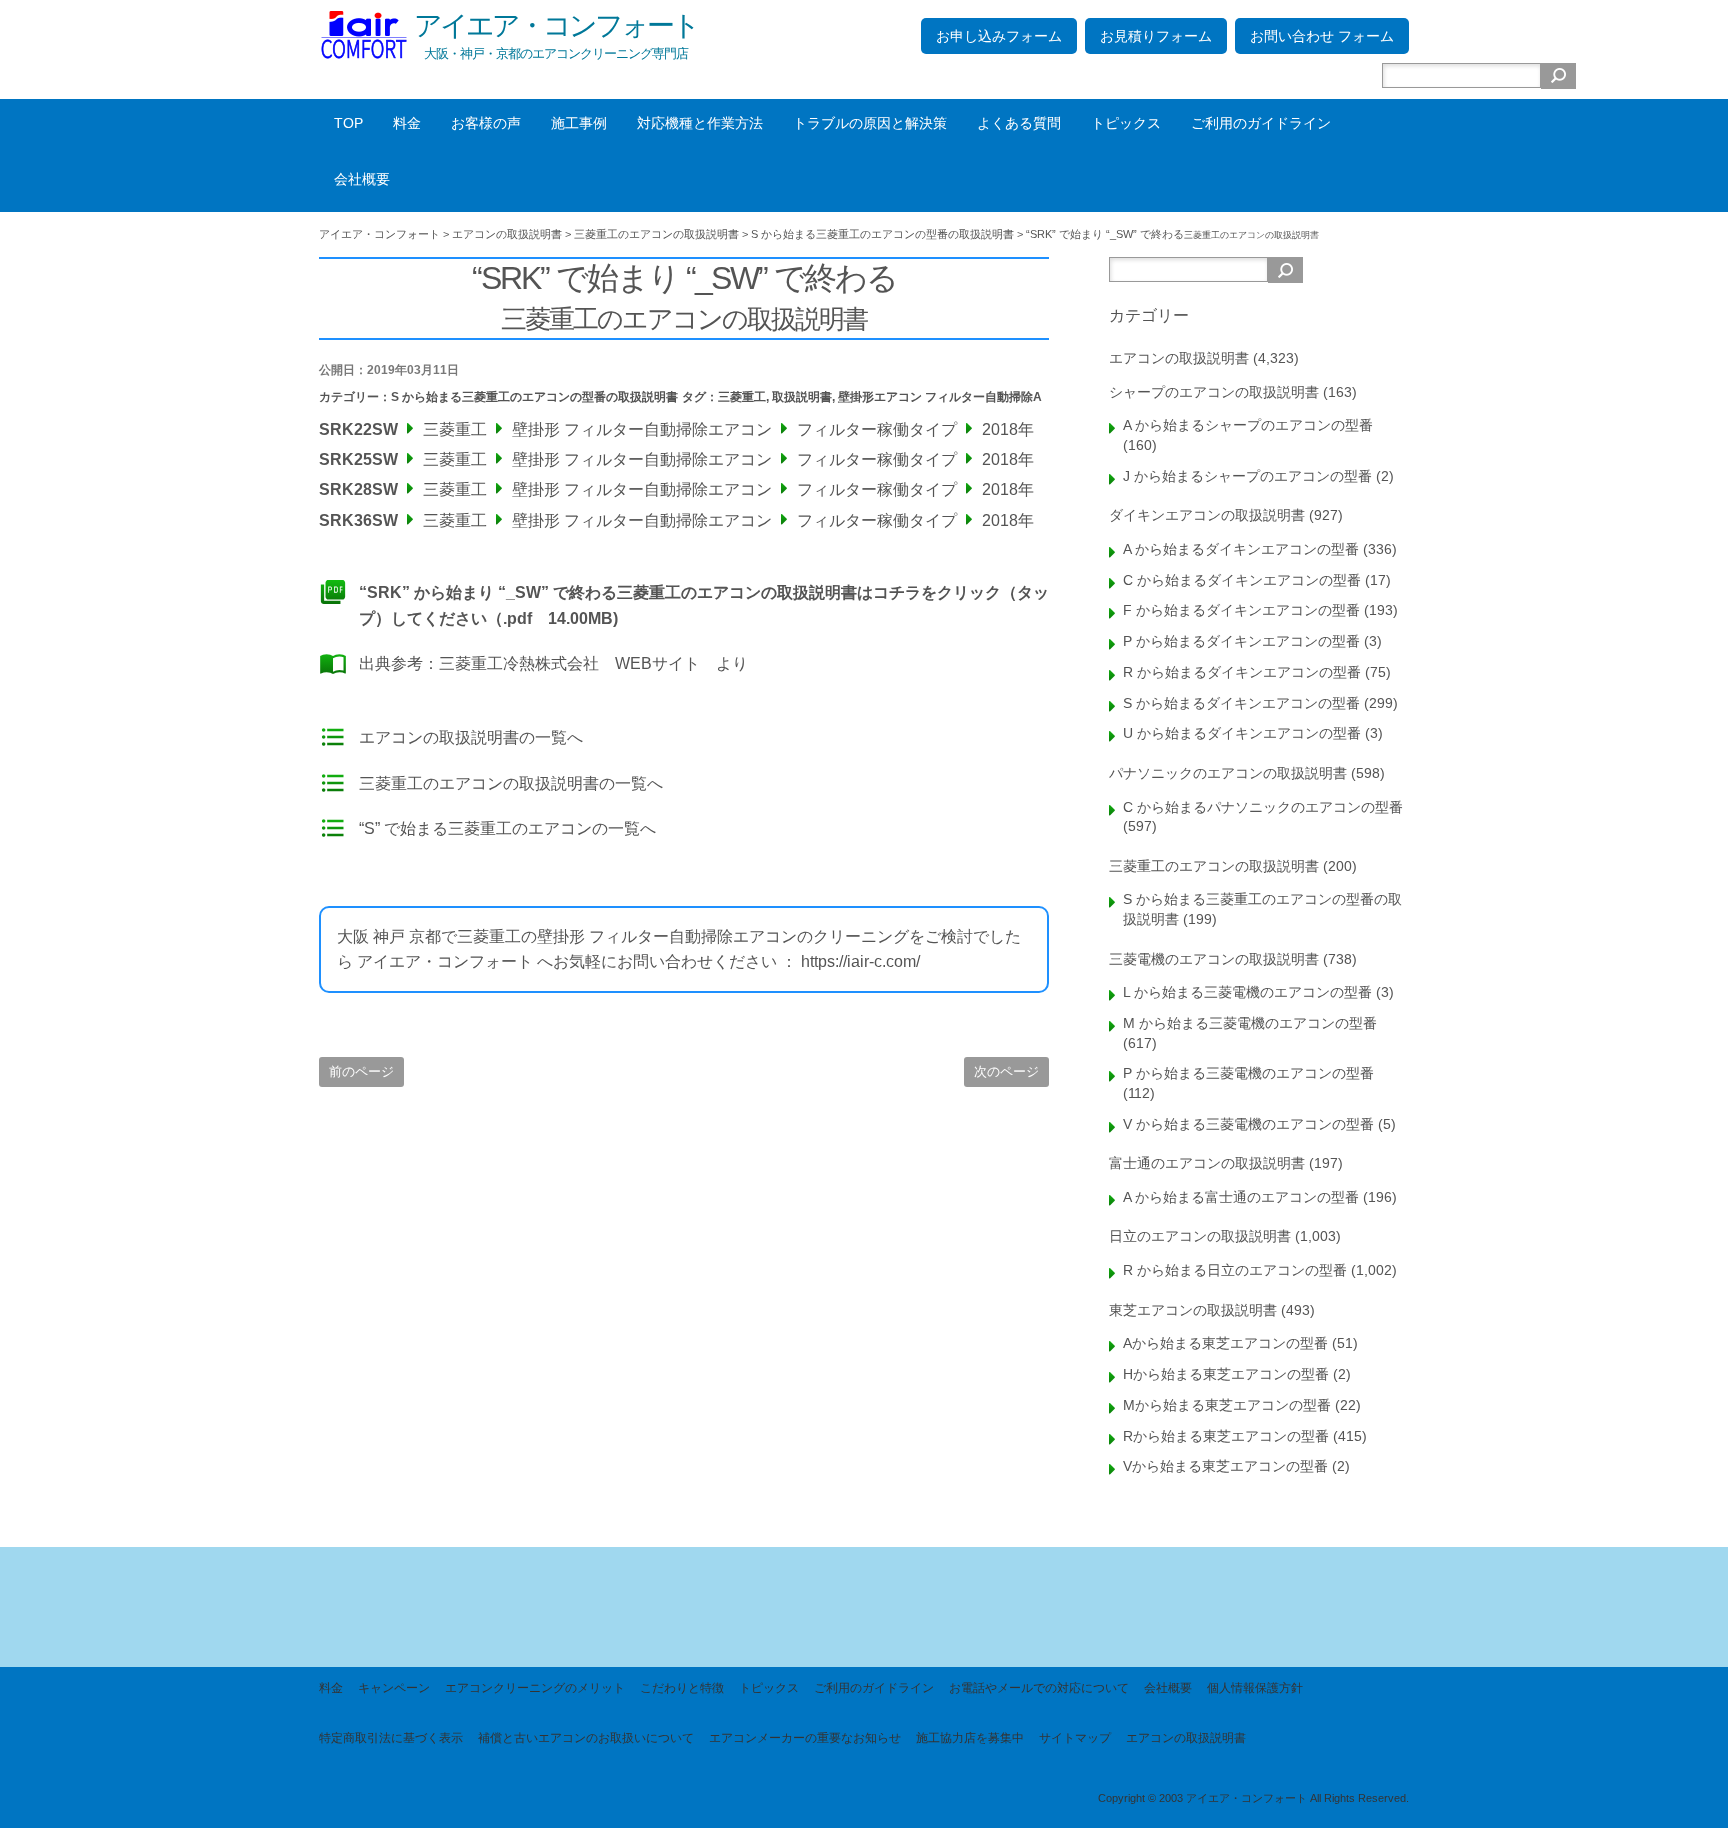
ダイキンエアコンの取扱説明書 (1207, 515)
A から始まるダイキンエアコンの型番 (1241, 549)
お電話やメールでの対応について (1039, 1688)
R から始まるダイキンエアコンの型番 (1242, 672)
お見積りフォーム (1156, 36)
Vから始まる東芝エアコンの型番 (1225, 1466)
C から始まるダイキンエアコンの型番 (1242, 580)
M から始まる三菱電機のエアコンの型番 (1250, 1023)
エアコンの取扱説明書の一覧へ (471, 737)
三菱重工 (742, 397)
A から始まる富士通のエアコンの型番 (1241, 1197)
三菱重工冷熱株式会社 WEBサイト (569, 663)
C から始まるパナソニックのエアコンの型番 (1263, 807)
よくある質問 (1019, 123)
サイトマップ (1075, 1738)
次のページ (1006, 1071)
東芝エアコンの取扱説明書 (1193, 1310)
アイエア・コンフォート (556, 25)
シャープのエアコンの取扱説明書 (1214, 392)
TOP (348, 123)
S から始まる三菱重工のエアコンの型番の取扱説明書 (534, 397)
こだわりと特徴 (682, 1688)
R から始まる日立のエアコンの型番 (1235, 1270)
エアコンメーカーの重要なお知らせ (805, 1738)
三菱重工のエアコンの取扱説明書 (1214, 866)
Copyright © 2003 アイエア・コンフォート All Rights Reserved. (1253, 1798)
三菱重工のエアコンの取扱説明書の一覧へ (511, 783)
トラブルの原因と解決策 (870, 123)
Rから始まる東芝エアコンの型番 (1226, 1436)
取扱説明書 (802, 397)
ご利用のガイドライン (1261, 123)
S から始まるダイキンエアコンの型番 (1241, 703)
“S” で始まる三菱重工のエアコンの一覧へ (507, 828)
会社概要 (362, 179)
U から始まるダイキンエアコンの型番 (1242, 733)
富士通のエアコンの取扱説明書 (1207, 1163)
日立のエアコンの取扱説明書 (1200, 1236)
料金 (407, 123)
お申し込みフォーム (999, 36)
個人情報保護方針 (1255, 1688)
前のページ (361, 1071)
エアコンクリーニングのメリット (535, 1688)
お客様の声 (486, 123)
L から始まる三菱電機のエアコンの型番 (1247, 992)
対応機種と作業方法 (700, 123)
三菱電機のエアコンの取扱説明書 (1214, 959)
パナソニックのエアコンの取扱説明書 (1228, 773)
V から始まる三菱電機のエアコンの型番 (1248, 1124)
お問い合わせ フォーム (1322, 36)
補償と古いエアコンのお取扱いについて (586, 1738)
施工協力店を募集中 (970, 1738)
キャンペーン (394, 1688)
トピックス (1126, 123)
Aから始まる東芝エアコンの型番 (1225, 1343)
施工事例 (579, 123)
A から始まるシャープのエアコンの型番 (1248, 425)
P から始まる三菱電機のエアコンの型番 (1248, 1073)
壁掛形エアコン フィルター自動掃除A (940, 397)
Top (1680, 1780)
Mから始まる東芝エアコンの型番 (1227, 1405)
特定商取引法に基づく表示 (391, 1738)
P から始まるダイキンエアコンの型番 (1241, 641)
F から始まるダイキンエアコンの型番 (1241, 610)
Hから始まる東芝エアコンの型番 (1226, 1374)
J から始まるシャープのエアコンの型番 (1247, 476)
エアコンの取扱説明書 (1179, 358)
